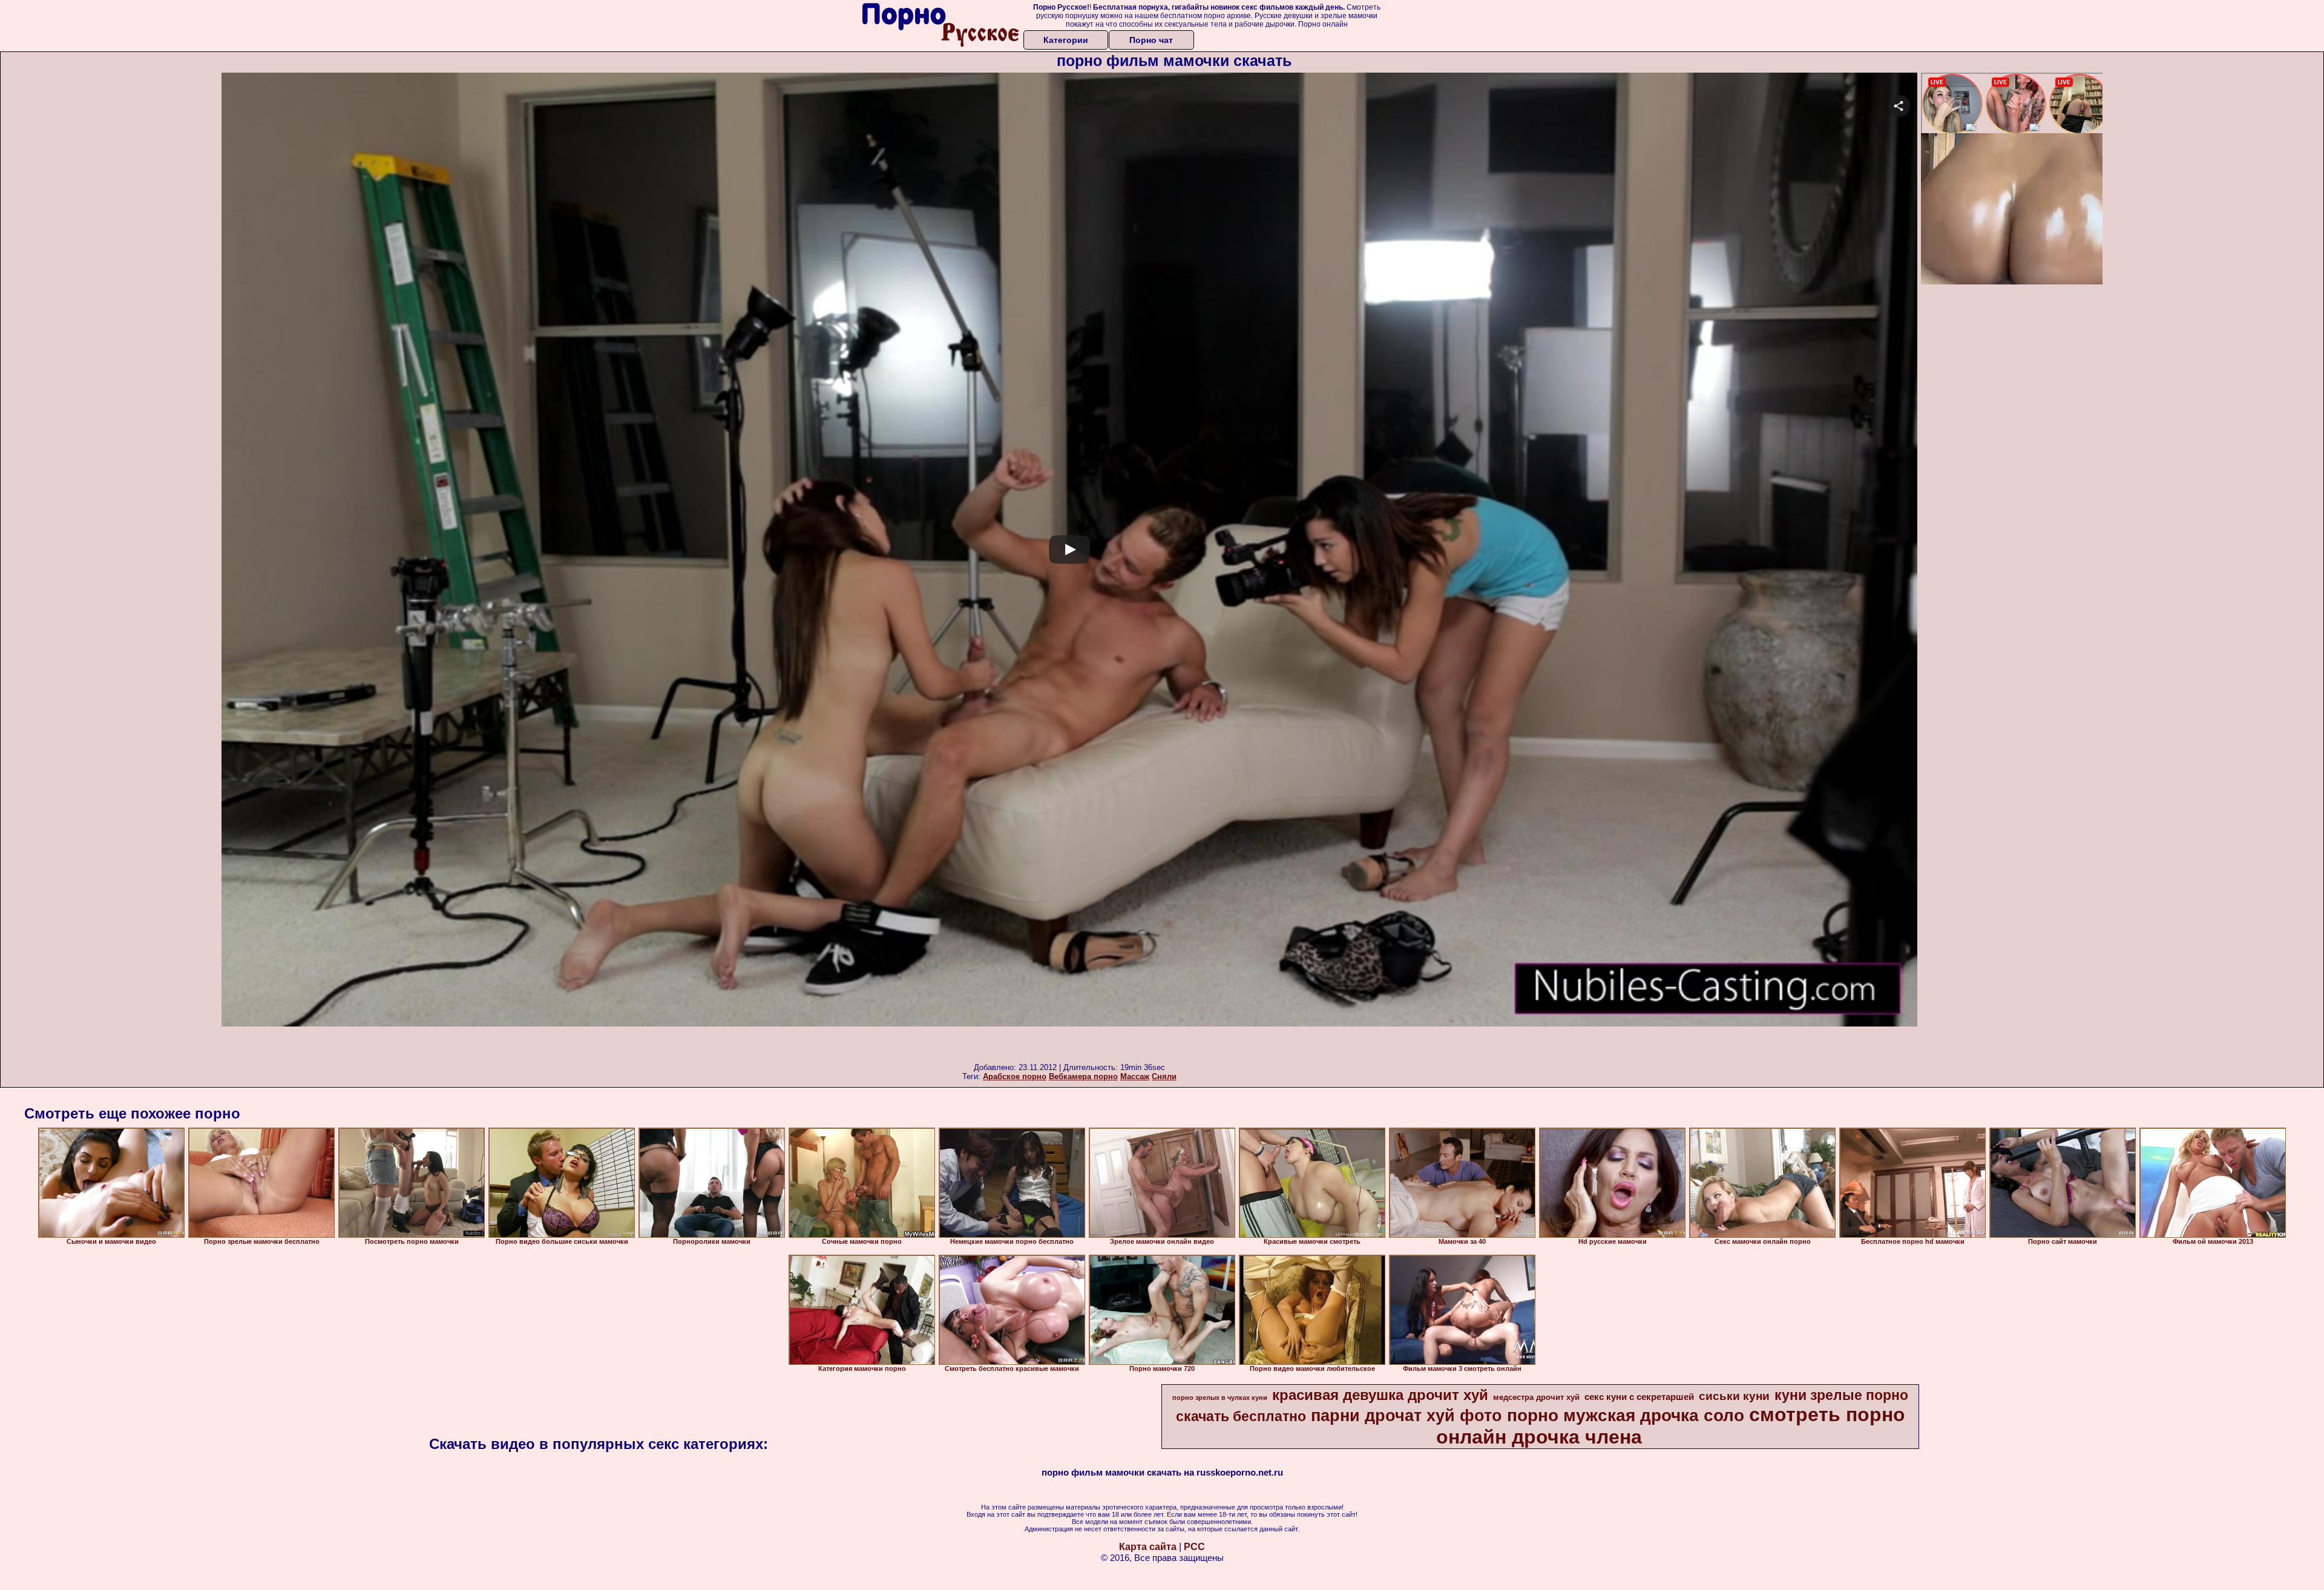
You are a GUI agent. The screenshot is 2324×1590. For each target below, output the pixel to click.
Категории (1066, 40)
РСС (1194, 1547)
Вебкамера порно (1083, 1076)
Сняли (1164, 1076)
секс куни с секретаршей (1639, 1397)
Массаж (1135, 1076)
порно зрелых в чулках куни (1220, 1398)
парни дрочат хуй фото (1407, 1416)
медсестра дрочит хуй (1536, 1397)
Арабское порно (1015, 1076)
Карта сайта (1148, 1547)
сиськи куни (1734, 1396)
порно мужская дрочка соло (1626, 1415)
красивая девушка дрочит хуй (1380, 1395)
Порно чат (1151, 40)
